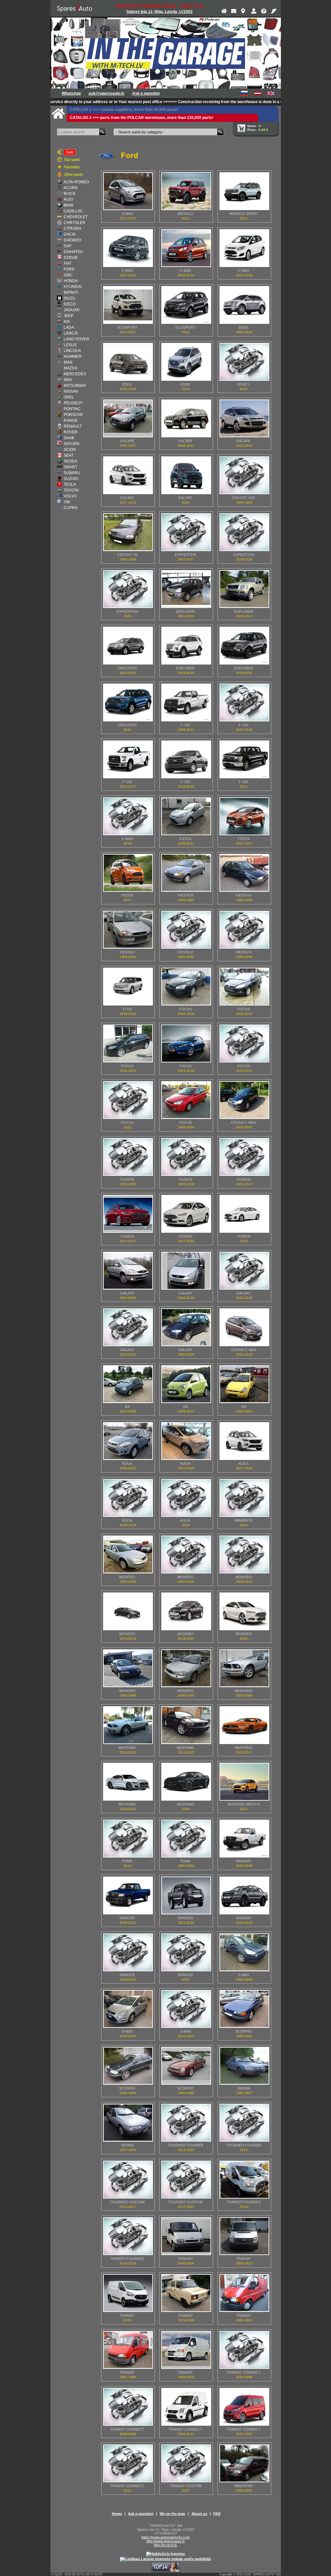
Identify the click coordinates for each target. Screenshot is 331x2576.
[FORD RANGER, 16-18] (244, 1895)
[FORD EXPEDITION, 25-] (128, 589)
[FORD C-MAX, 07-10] (128, 248)
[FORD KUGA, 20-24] (128, 1498)
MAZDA (70, 368)
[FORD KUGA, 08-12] (128, 1441)
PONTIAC (72, 409)
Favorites (72, 167)
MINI (68, 380)
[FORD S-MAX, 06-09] (244, 1952)
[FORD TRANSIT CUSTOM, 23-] (186, 2463)
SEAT (69, 455)
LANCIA (71, 333)
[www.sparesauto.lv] (75, 8)
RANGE (71, 420)
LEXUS (70, 345)
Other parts (73, 175)
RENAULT (73, 426)
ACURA (71, 188)
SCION (70, 450)
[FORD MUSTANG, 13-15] (186, 1725)
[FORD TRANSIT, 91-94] (128, 2350)
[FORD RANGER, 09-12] (128, 1895)
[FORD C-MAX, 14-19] (244, 248)
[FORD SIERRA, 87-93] (128, 2123)
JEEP (69, 316)
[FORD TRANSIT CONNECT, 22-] (128, 2463)
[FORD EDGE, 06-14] (244, 305)
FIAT (68, 263)
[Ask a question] (234, 12)
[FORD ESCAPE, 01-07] (128, 418)
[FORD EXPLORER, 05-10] (244, 589)
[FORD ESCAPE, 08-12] (186, 418)
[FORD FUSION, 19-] (244, 1214)
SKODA (70, 461)
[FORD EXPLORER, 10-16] (128, 646)
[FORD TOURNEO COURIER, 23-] (244, 2123)
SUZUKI (71, 479)
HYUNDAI (73, 287)
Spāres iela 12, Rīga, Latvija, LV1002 (160, 12)
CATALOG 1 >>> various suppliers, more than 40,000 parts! (124, 110)
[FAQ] (264, 12)
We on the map (172, 2514)
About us (199, 2514)
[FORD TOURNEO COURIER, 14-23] (186, 2123)
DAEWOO (72, 240)
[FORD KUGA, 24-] (186, 1498)
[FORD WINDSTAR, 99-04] (244, 2463)
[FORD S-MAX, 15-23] (186, 2009)
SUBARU (72, 473)
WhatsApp (71, 93)
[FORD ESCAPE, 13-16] (244, 418)
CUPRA (71, 508)
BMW (68, 205)
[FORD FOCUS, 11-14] (128, 1043)
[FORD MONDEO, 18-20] (186, 1611)
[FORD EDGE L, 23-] (244, 362)
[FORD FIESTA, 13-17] (244, 816)
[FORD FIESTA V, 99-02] (128, 930)
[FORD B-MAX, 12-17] (128, 191)
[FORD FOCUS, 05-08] (186, 987)
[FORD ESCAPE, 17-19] (128, 475)
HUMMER (73, 357)
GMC (68, 275)
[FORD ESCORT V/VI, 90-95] (244, 475)
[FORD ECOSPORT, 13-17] (128, 305)
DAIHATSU (73, 252)
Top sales (72, 160)
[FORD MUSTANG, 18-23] (128, 1782)
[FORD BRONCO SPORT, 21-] (244, 191)
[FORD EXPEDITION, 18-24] (244, 532)
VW (67, 502)
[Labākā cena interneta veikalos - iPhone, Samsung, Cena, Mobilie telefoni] (165, 2554)
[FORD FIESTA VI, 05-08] (244, 930)
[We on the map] (244, 12)
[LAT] (258, 93)
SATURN (72, 444)
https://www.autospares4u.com (165, 2537)
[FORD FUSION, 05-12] (244, 1157)
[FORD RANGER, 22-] (186, 1952)
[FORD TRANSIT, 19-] (128, 2293)
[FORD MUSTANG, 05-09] (244, 1668)
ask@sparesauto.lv (107, 93)
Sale (70, 152)
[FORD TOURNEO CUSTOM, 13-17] (128, 2180)
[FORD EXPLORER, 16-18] (186, 646)
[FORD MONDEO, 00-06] (128, 1554)
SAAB (69, 438)
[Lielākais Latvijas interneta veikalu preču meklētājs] (165, 2559)
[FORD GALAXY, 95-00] (186, 1327)
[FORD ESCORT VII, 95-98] (128, 532)
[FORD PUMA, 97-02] (186, 1839)
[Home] (224, 12)
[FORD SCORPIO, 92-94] (128, 2066)
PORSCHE (73, 415)
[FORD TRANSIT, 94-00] (186, 2350)
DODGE (71, 258)
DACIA (70, 234)
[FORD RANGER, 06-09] (244, 1839)
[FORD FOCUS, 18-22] (244, 1043)
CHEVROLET (76, 217)
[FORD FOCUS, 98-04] (186, 1100)
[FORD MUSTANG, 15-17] (244, 1725)
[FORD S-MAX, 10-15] (128, 2009)
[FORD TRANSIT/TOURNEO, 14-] (244, 2180)
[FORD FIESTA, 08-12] (186, 816)
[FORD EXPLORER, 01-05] (186, 589)
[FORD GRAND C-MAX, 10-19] (244, 1327)
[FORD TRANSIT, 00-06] (186, 2236)
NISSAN (71, 391)
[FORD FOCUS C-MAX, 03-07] (244, 1100)
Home (117, 2514)
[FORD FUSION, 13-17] (128, 1214)
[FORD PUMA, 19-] (128, 1839)
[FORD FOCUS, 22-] (128, 1100)
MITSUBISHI (75, 386)
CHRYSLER (75, 223)
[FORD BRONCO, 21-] (186, 191)
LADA (69, 327)
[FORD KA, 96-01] (244, 1384)
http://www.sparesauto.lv (166, 2541)
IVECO (70, 304)
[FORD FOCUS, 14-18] (186, 1043)
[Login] (254, 12)
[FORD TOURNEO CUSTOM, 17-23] (186, 2180)
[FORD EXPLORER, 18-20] (244, 646)
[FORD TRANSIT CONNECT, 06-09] (128, 2407)
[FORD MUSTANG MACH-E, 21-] (244, 1782)
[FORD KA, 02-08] (128, 1384)
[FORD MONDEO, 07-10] (186, 1554)
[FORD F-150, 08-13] (186, 703)
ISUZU (69, 298)
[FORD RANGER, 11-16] (186, 1895)
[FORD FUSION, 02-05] (128, 1157)
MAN (68, 362)
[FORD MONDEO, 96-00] (186, 1668)
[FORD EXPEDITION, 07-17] (186, 532)
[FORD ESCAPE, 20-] (186, 475)
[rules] (274, 12)
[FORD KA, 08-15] (186, 1384)
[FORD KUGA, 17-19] (244, 1441)
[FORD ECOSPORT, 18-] (186, 305)
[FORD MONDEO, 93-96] (128, 1668)
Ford (130, 155)
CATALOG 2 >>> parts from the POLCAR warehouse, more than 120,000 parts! (142, 118)
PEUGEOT (73, 403)
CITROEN (72, 229)
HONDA (71, 281)
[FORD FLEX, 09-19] (128, 987)
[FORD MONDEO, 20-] (244, 1611)
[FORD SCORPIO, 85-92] (244, 2009)
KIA (67, 322)
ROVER (71, 432)
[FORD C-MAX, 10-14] (186, 248)
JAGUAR (72, 310)
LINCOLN (72, 351)
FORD (69, 269)
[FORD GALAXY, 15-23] (128, 1327)
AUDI (68, 199)
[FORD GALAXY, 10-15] (244, 1271)
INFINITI (71, 293)
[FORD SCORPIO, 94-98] (186, 2066)
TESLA (70, 484)
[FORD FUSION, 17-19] (186, 1214)
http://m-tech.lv (165, 2545)
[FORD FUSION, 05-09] (186, 1157)
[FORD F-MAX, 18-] (128, 816)
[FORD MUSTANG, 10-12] (128, 1725)
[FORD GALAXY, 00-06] (128, 1271)
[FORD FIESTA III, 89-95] (186, 873)
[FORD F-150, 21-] (244, 759)
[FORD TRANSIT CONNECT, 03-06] (244, 2350)
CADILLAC (73, 211)
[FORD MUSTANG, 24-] (186, 1782)
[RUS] (244, 93)
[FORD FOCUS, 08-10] (244, 987)
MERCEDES (75, 374)
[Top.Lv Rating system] (165, 2571)
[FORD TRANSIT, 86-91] (244, 2293)
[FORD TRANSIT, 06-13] (244, 2236)
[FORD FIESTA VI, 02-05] (186, 930)
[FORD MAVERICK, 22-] (244, 1498)
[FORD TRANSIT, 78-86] (186, 2293)
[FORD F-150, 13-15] (244, 703)
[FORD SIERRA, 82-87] (244, 2066)
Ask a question (146, 93)
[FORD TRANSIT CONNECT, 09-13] (186, 2407)
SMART (70, 467)
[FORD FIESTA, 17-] (128, 873)
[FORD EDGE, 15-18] (128, 362)
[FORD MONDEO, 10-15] (244, 1554)
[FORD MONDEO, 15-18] (128, 1611)
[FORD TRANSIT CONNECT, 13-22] (244, 2407)
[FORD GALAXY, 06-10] (186, 1271)
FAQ (217, 2514)
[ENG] (271, 93)
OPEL (69, 397)
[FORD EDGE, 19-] (186, 362)
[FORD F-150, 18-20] (186, 759)
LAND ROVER (76, 339)
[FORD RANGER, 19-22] (128, 1952)
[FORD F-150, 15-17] (128, 759)
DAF (68, 246)
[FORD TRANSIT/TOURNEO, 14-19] (128, 2236)
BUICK (70, 194)
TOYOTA (71, 490)
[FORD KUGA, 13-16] (186, 1441)
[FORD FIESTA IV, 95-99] (244, 873)
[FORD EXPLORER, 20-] (128, 703)
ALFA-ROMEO (76, 182)
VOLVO (70, 496)
